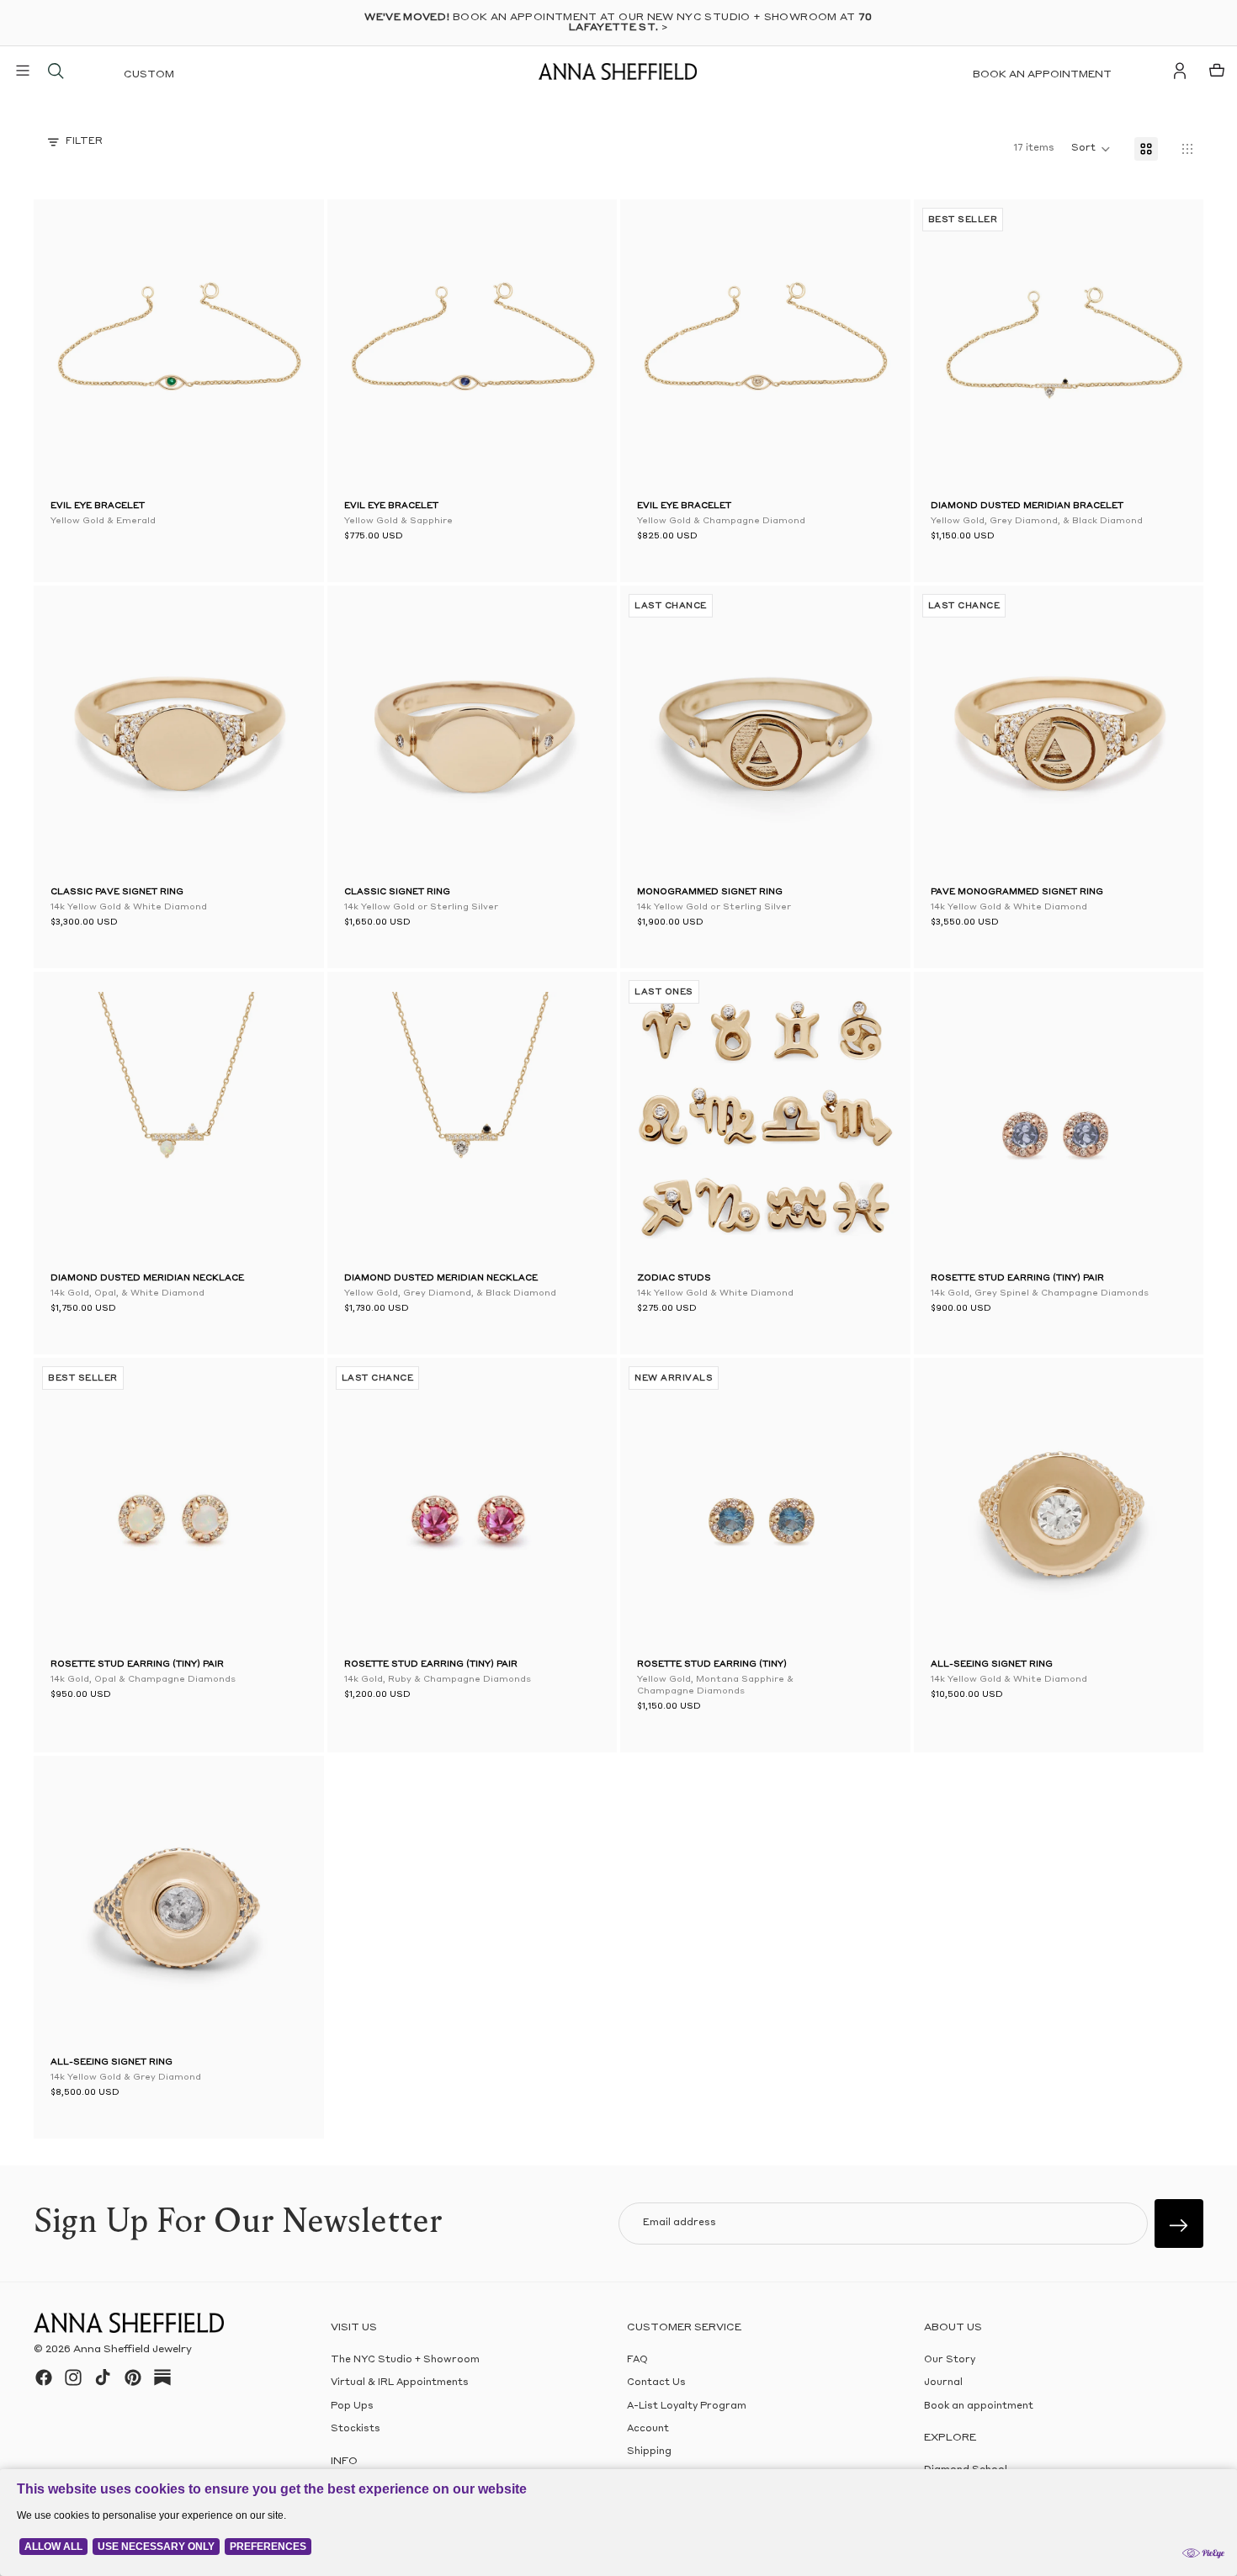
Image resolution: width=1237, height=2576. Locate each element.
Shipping (649, 2452)
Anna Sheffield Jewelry (133, 2350)
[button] (956, 348)
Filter (84, 142)
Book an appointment (1042, 75)
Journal (943, 2383)
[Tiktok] (103, 2377)
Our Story (950, 2360)
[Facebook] (44, 2377)
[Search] (56, 71)
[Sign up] (1179, 2224)
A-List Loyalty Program (687, 2406)
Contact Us (656, 2383)
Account (648, 2429)
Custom (149, 75)
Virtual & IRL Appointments (400, 2383)
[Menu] (23, 71)
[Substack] (162, 2377)
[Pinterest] (133, 2377)
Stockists (356, 2429)
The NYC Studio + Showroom (405, 2360)
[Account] (1180, 71)
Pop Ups (352, 2406)
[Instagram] (73, 2377)
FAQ (637, 2360)
